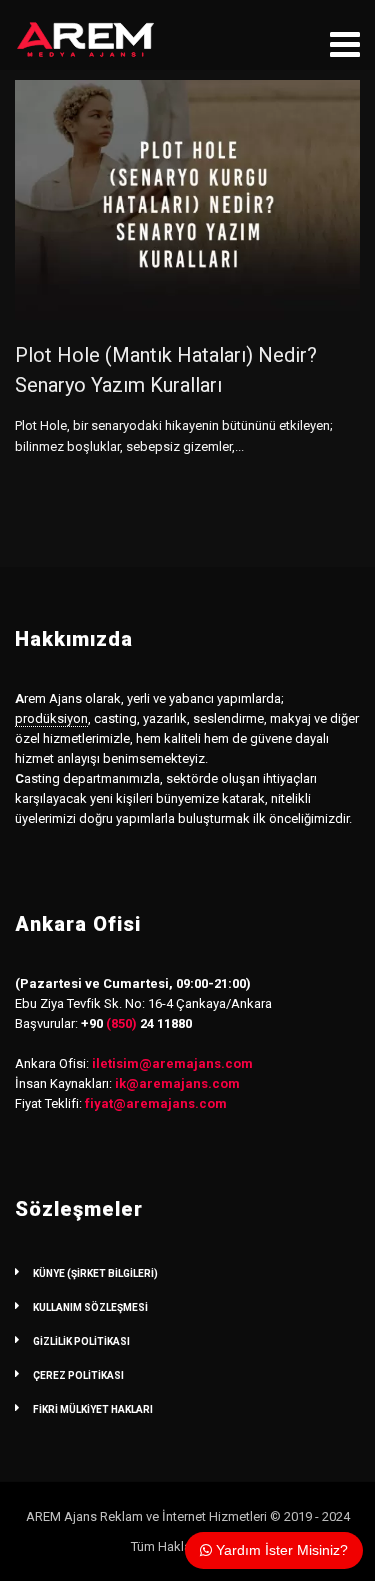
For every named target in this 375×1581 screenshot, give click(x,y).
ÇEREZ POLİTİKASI (78, 1375)
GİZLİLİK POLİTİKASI (81, 1341)
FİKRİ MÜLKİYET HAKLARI (93, 1409)
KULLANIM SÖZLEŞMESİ (90, 1307)
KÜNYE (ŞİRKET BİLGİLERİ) (95, 1273)
